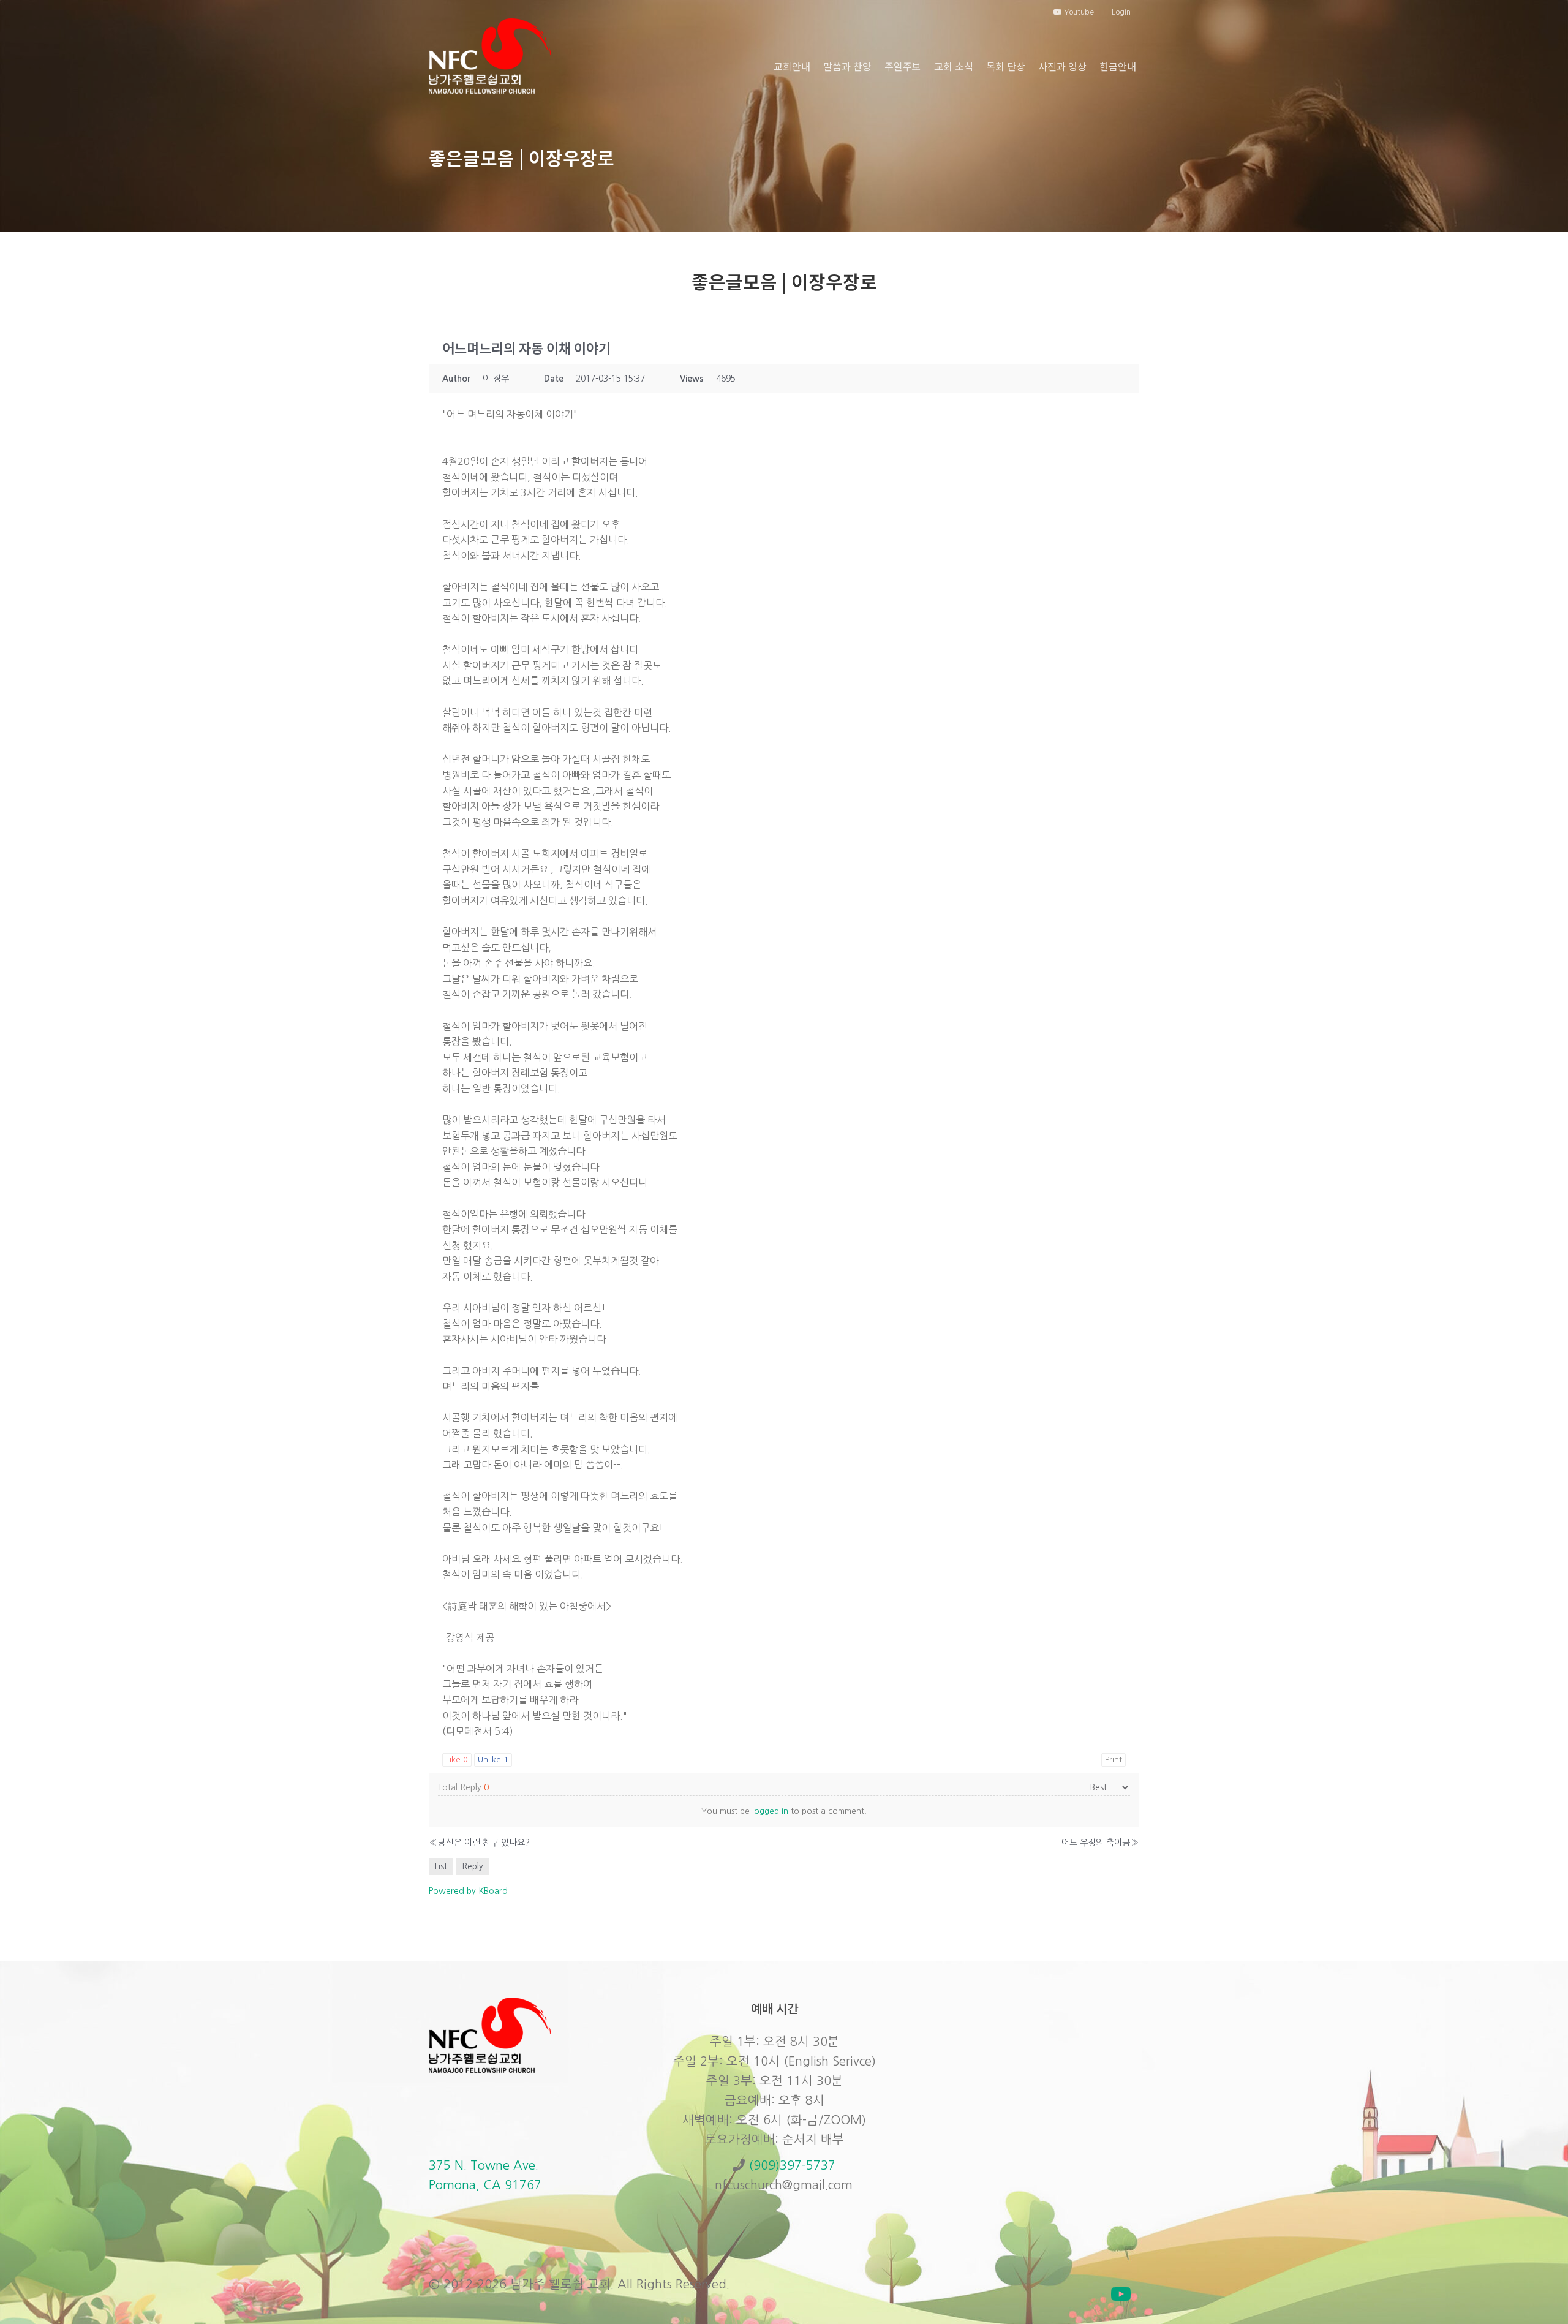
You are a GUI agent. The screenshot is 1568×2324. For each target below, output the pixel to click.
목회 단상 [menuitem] (1006, 66)
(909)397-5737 (792, 2165)
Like (457, 1760)
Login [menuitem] (1121, 12)
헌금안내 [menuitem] (1118, 66)
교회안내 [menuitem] (792, 66)
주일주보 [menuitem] (903, 66)
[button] (1121, 2294)
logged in (770, 1811)
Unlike (493, 1760)
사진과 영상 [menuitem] (1062, 66)
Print (1114, 1760)
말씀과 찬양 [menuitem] (847, 66)
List (441, 1866)
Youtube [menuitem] (1078, 12)
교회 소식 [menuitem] (954, 66)
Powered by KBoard (468, 1891)
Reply (473, 1866)
